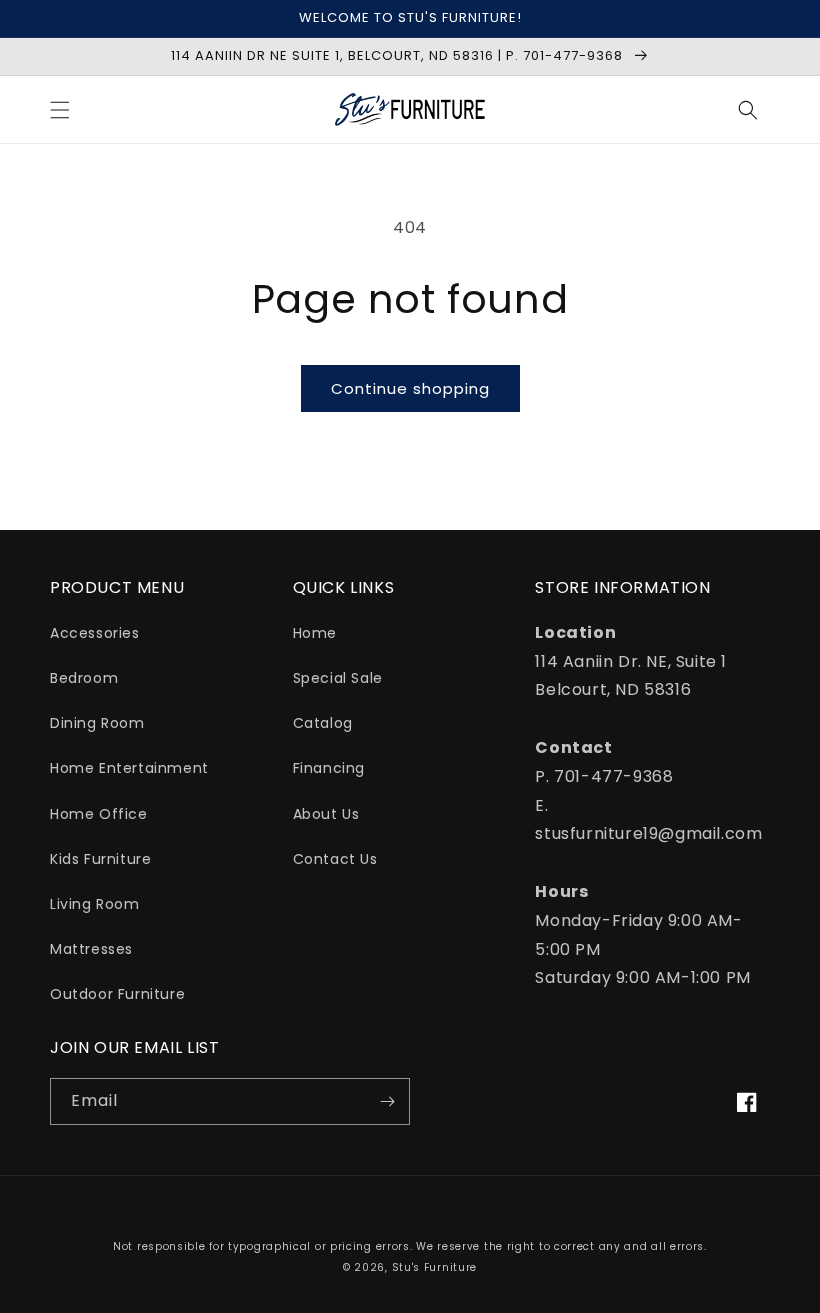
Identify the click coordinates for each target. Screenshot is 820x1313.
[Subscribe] (387, 1101)
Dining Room (97, 723)
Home (315, 633)
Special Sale (338, 678)
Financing (329, 768)
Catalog (323, 723)
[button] (60, 110)
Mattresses (91, 949)
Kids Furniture (100, 859)
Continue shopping (410, 388)
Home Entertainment (129, 768)
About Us (326, 814)
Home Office (99, 814)
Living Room (95, 904)
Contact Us (335, 859)
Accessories (95, 633)
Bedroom (84, 678)
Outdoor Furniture (117, 994)
